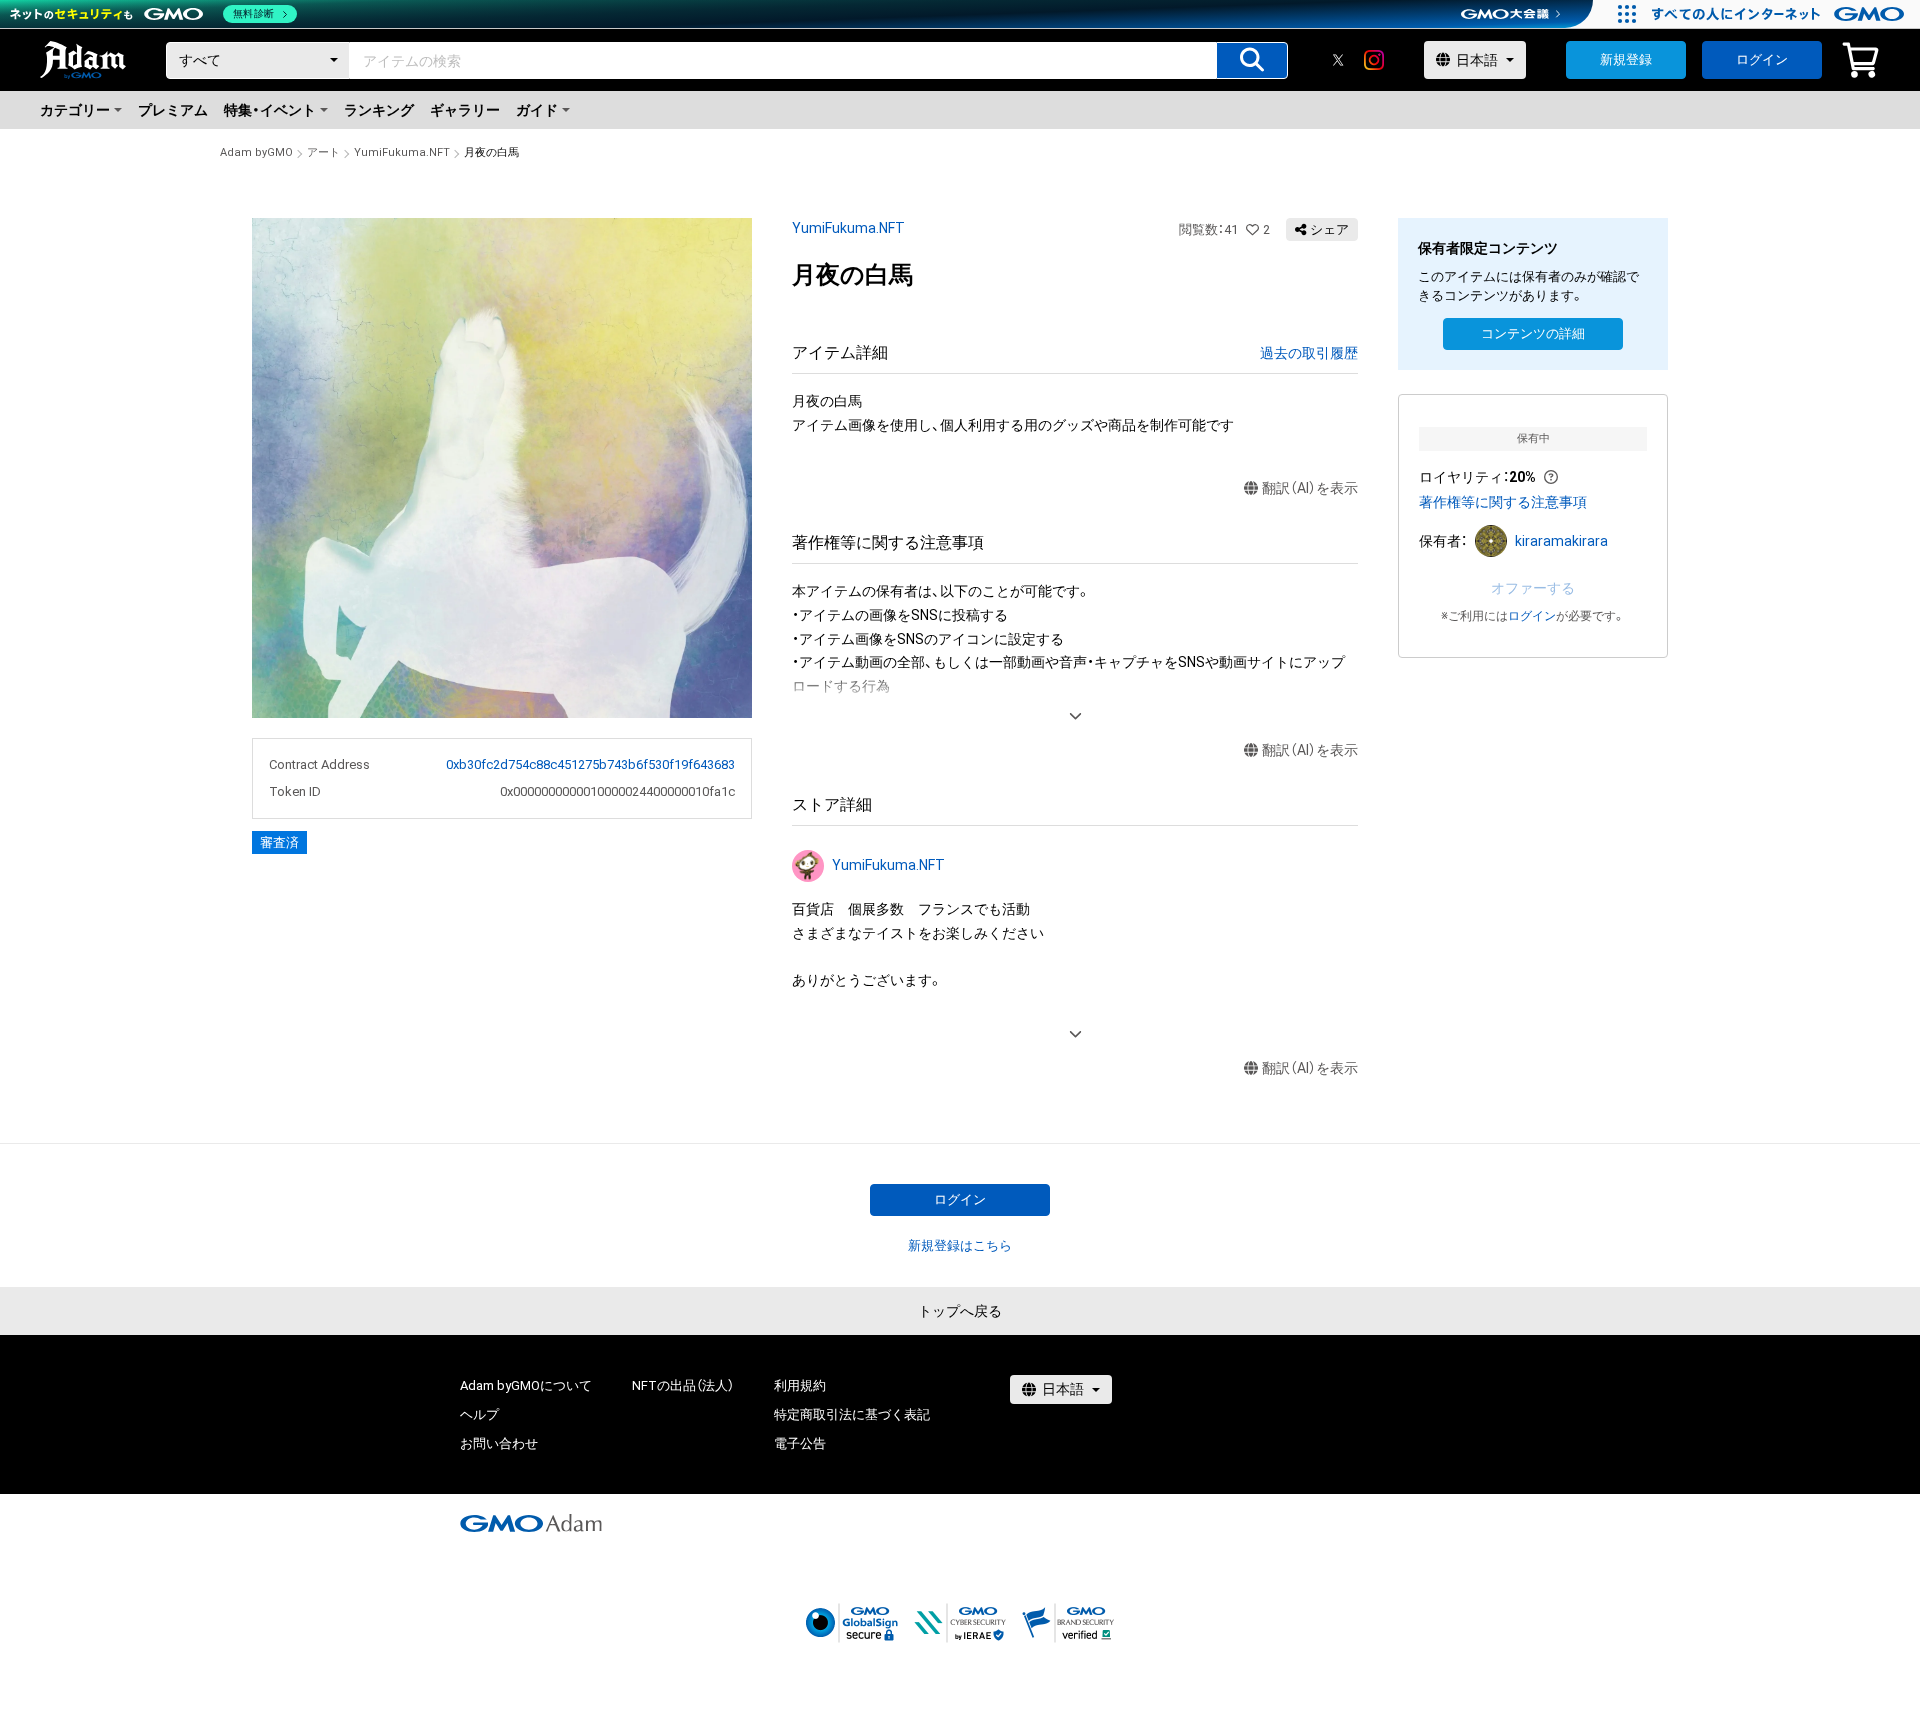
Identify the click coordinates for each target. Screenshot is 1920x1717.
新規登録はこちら (960, 1245)
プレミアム (173, 110)
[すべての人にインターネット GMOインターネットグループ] (1780, 14)
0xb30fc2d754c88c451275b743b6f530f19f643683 (590, 764)
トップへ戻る (960, 1311)
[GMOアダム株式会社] (531, 1523)
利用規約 (800, 1385)
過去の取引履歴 (1309, 353)
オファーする (1533, 588)
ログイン (1762, 59)
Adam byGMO (256, 152)
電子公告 (800, 1443)
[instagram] (1374, 60)
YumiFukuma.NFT (402, 152)
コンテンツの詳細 (1533, 333)
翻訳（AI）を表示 (1310, 488)
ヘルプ (479, 1414)
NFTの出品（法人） (683, 1385)
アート (323, 152)
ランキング (379, 110)
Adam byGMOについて (526, 1385)
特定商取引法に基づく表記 (852, 1414)
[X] (1338, 60)
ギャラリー (465, 110)
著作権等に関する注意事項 (1503, 502)
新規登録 (1626, 59)
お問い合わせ (499, 1443)
